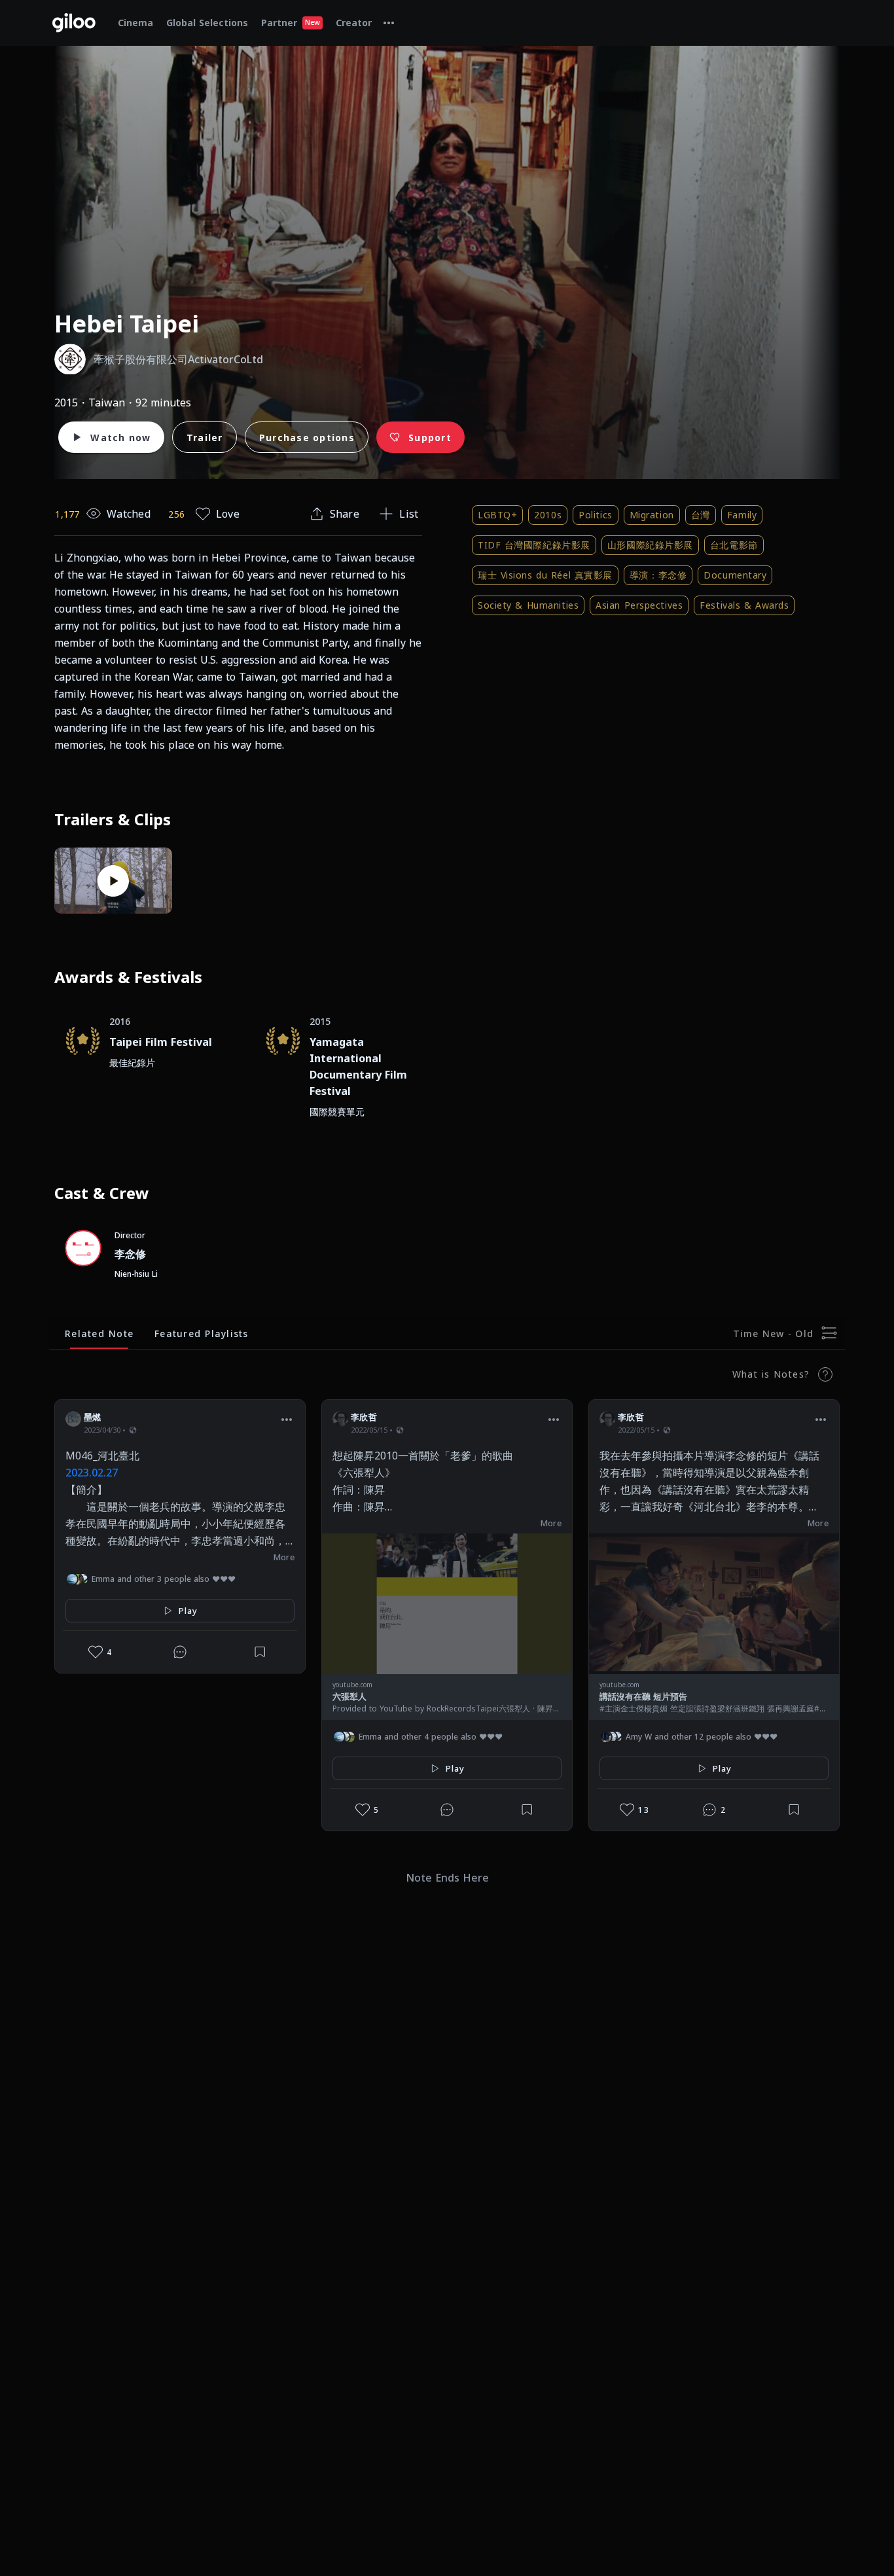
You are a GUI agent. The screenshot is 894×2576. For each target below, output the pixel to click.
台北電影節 (734, 545)
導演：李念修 (658, 575)
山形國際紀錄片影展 (650, 545)
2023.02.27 (92, 1473)
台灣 (701, 515)
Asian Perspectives (639, 605)
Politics (595, 515)
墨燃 (93, 1417)
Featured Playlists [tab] (202, 1333)
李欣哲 (364, 1417)
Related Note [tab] (99, 1333)
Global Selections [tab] (207, 23)
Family (742, 515)
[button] (287, 1419)
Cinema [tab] (135, 23)
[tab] (389, 23)
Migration (652, 515)
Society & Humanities (528, 605)
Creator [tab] (354, 23)
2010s (548, 515)
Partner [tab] (291, 23)
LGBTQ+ (497, 515)
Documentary (735, 575)
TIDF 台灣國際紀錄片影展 (534, 545)
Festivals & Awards (744, 605)
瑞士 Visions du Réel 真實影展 (545, 575)
